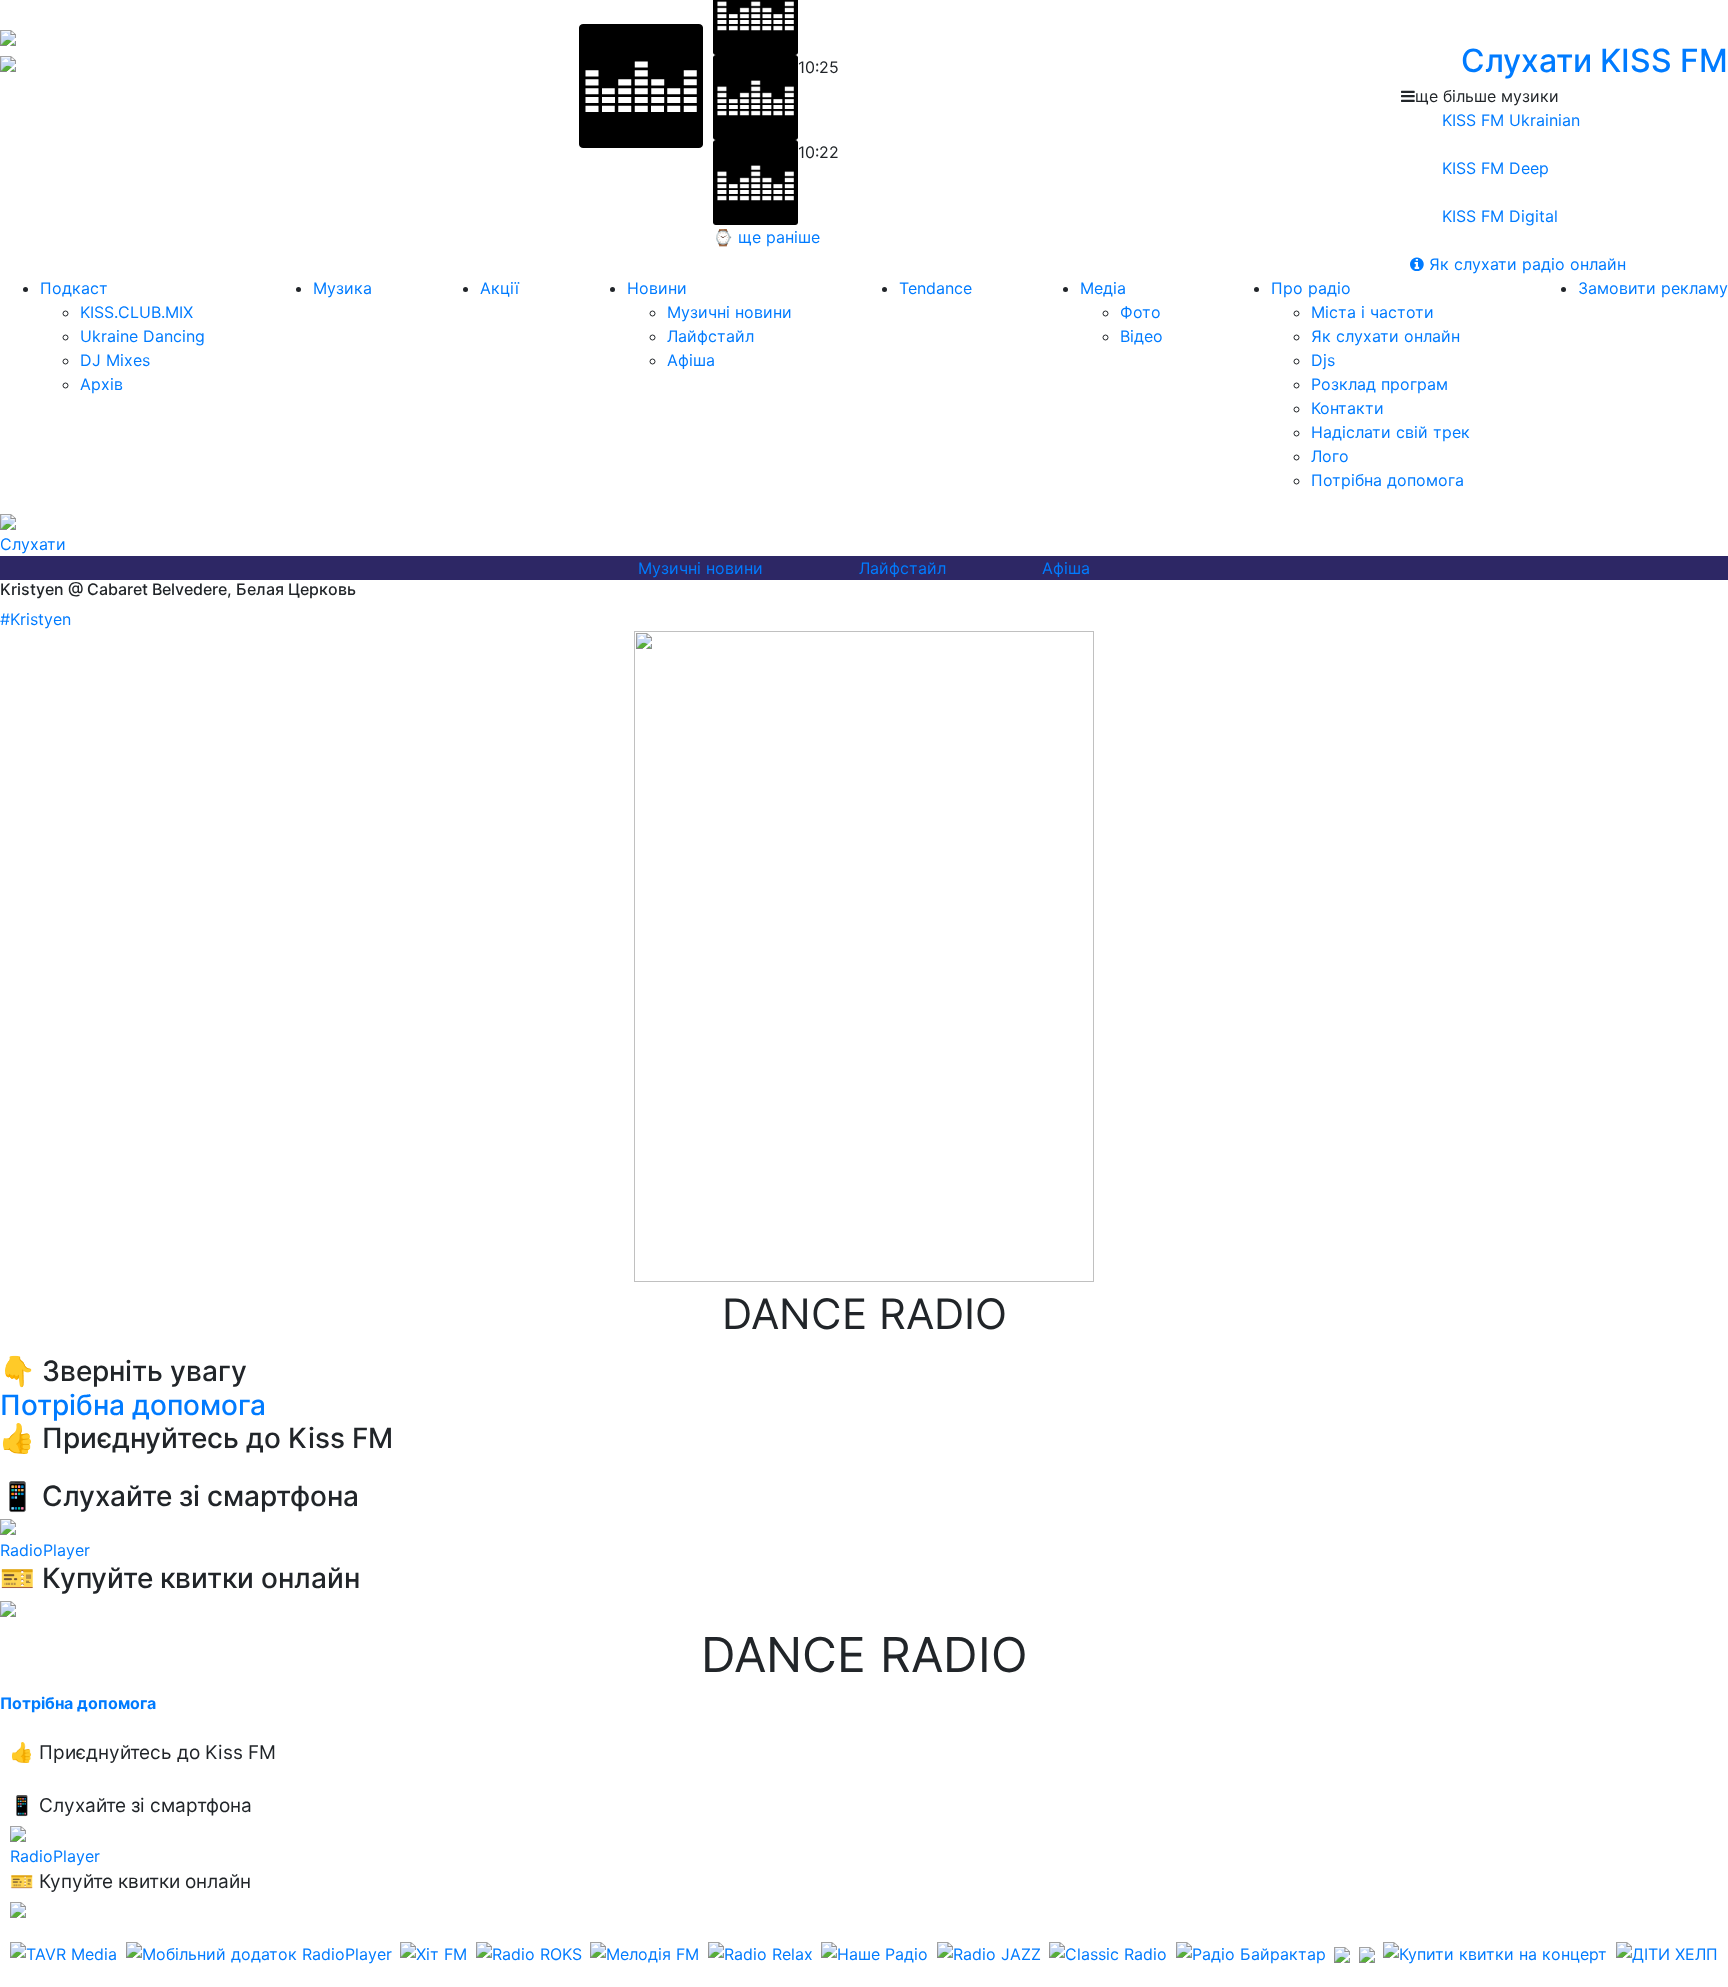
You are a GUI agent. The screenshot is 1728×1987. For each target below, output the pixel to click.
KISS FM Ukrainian (1508, 120)
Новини (657, 288)
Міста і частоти (1372, 312)
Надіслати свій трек (1390, 432)
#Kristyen (35, 619)
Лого (1330, 456)
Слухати (33, 544)
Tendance (935, 288)
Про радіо (1311, 288)
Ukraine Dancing (142, 336)
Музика (342, 288)
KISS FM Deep (1493, 168)
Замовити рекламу (1653, 288)
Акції (499, 288)
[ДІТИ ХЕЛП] (1667, 1954)
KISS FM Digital (1497, 216)
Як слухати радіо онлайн (1525, 264)
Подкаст (74, 288)
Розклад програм (1379, 384)
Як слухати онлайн (1385, 336)
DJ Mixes (115, 360)
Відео (1141, 336)
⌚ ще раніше (766, 237)
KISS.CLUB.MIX (136, 312)
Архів (101, 384)
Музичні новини (729, 312)
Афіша (691, 360)
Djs (1323, 360)
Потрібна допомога (1387, 480)
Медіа (1103, 288)
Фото (1140, 312)
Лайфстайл (710, 336)
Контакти (1347, 408)
